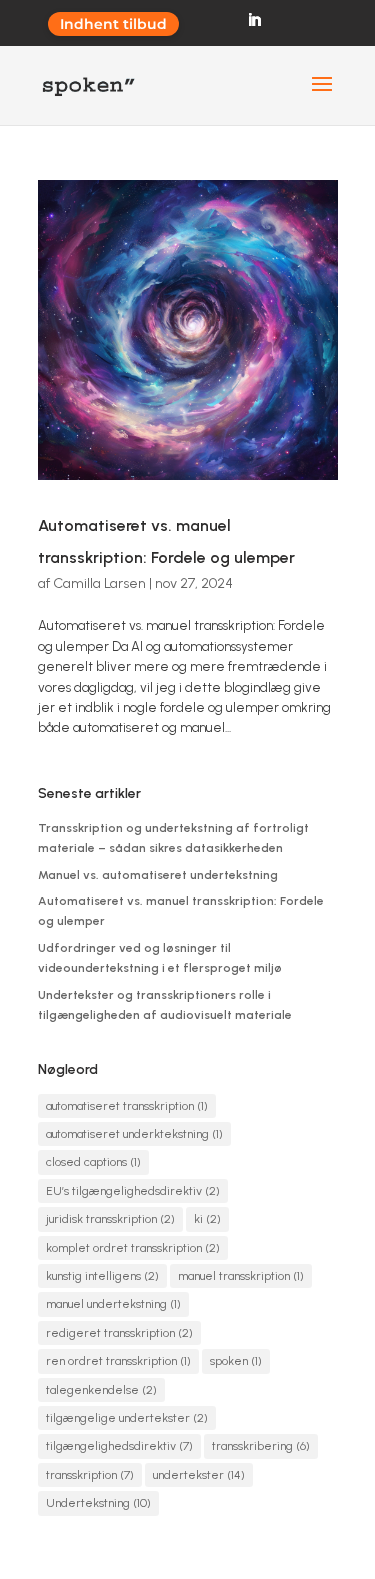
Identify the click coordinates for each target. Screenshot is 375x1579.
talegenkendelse (101, 1390)
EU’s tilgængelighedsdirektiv (133, 1191)
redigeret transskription (119, 1333)
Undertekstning (98, 1503)
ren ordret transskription (118, 1361)
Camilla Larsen (99, 583)
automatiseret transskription (127, 1106)
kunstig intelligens (102, 1276)
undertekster (199, 1475)
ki (207, 1219)
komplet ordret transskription (133, 1248)
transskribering (261, 1446)
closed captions (93, 1162)
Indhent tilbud (113, 24)
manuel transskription (241, 1276)
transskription (90, 1475)
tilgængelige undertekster (127, 1418)
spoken (236, 1361)
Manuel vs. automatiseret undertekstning (158, 875)
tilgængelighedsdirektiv (119, 1446)
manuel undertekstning (113, 1304)
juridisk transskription (110, 1219)
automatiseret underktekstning (134, 1134)
